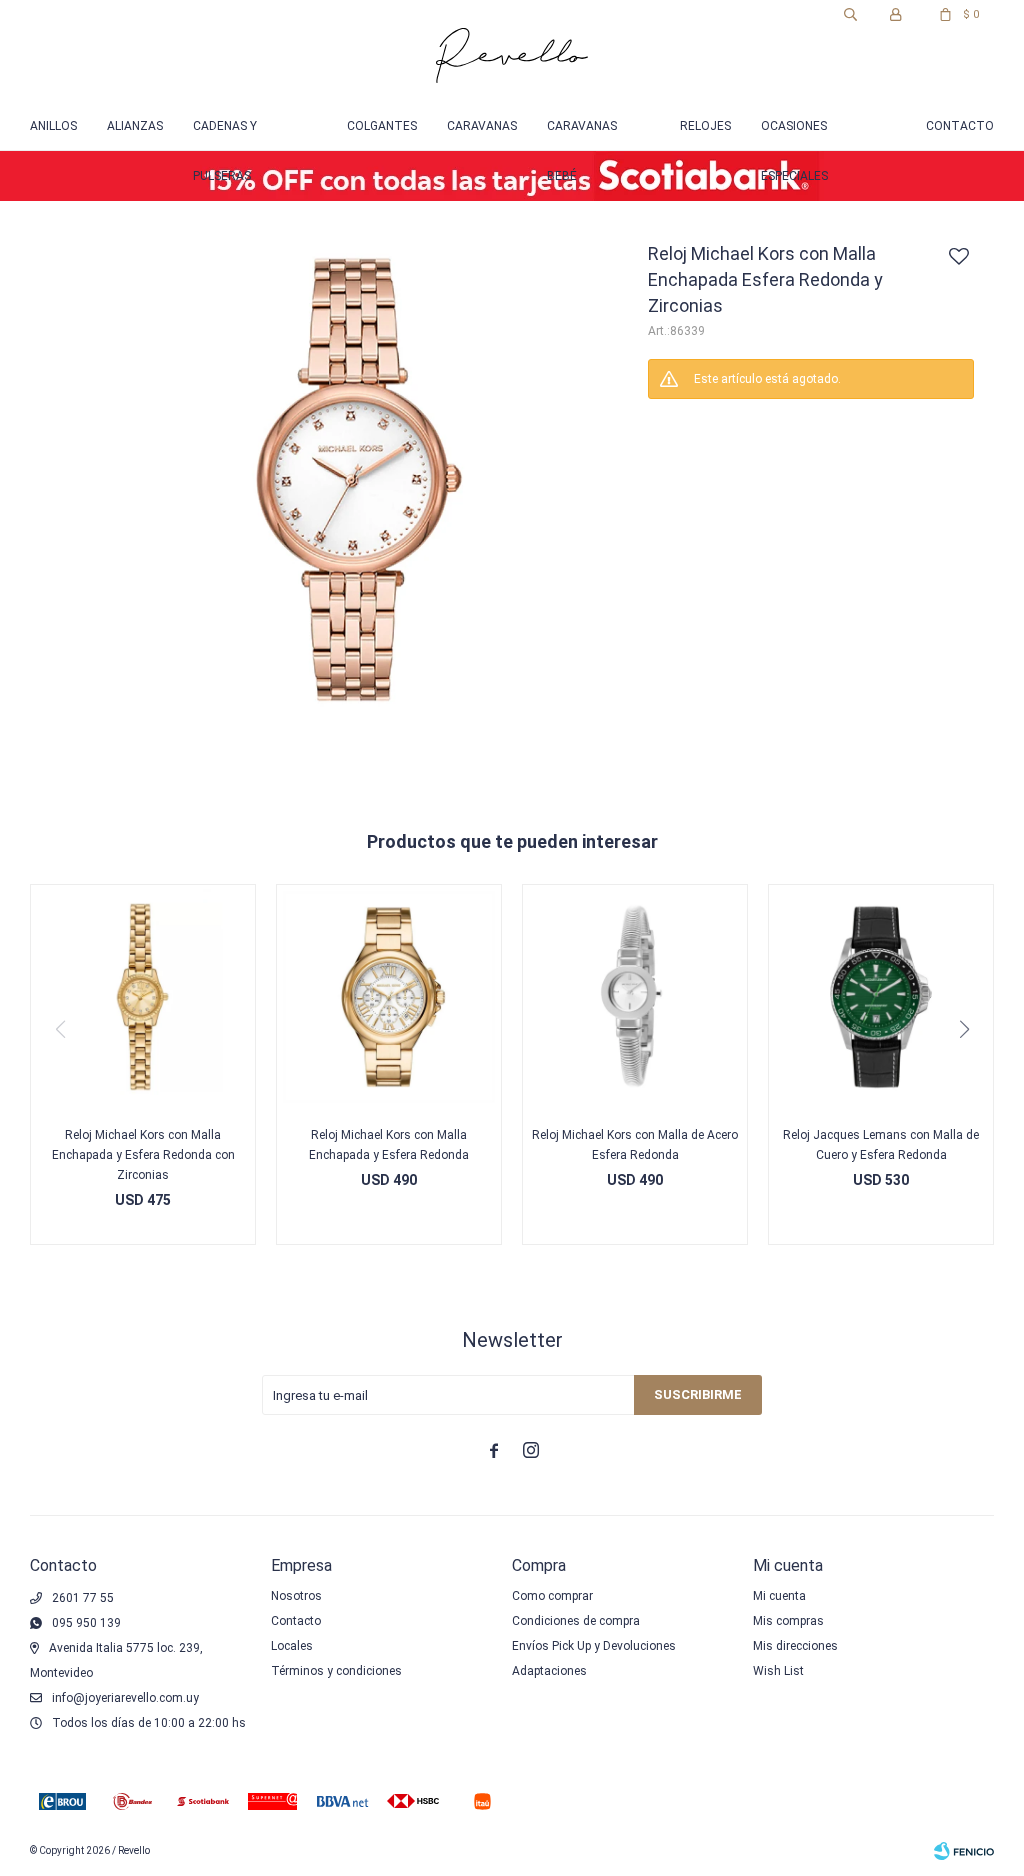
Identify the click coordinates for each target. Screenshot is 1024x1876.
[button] (850, 15)
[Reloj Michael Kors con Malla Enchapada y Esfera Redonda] (389, 997)
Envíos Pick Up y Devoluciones (594, 1646)
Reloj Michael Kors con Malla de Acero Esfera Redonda (635, 1145)
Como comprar (552, 1596)
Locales (292, 1646)
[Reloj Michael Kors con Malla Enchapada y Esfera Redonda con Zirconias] (143, 997)
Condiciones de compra (576, 1621)
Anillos (53, 126)
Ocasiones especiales (794, 135)
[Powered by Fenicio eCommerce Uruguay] (964, 1851)
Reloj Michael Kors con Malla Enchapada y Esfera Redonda (389, 1145)
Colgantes (382, 126)
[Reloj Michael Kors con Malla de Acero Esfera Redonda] (635, 997)
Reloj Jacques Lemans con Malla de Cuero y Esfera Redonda (881, 1145)
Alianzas (135, 126)
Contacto (960, 126)
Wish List (778, 1671)
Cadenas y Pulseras (225, 135)
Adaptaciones (549, 1671)
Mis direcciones (795, 1646)
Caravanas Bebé (582, 135)
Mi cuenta (779, 1596)
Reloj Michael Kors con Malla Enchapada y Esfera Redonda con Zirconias (143, 1155)
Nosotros (296, 1596)
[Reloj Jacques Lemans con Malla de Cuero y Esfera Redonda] (881, 997)
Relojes (705, 126)
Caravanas (482, 126)
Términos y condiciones (336, 1671)
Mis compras (788, 1621)
